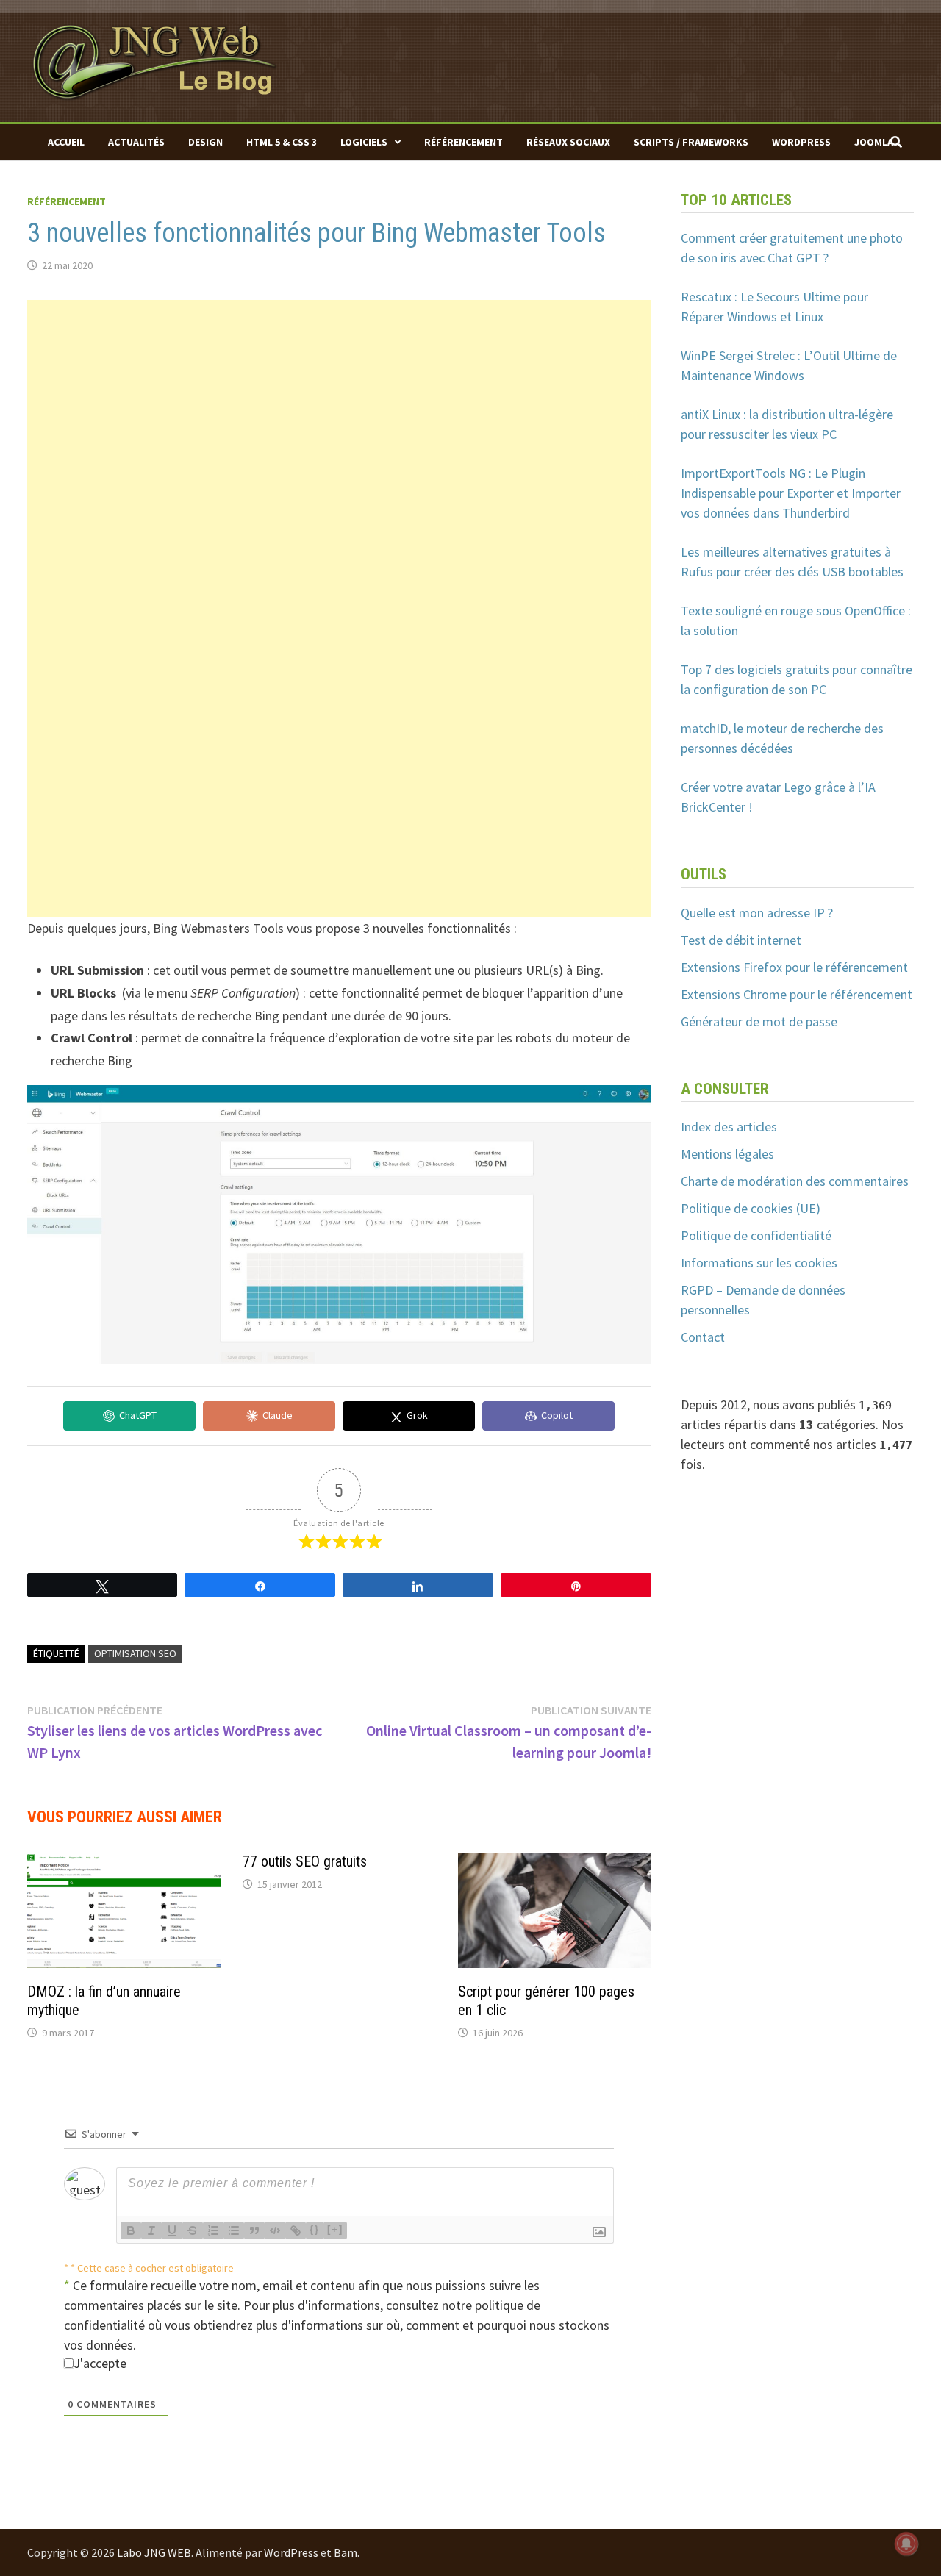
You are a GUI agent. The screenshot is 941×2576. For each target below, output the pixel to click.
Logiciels (364, 142)
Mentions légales (727, 1154)
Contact (703, 1337)
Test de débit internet (741, 940)
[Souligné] (172, 2230)
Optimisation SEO (135, 1653)
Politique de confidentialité (756, 1235)
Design (205, 142)
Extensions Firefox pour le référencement (794, 967)
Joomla (874, 142)
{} (315, 2229)
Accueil (66, 142)
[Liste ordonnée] (213, 2230)
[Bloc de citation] (254, 2230)
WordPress (801, 142)
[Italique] (151, 2230)
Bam (346, 2552)
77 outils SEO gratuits (305, 1861)
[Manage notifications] (906, 2544)
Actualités (136, 142)
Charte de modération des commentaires (795, 1181)
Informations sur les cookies (759, 1263)
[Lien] (296, 2230)
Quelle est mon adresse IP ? (757, 913)
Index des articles (729, 1127)
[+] (335, 2229)
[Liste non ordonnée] (234, 2230)
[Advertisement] (339, 403)
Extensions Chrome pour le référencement (797, 994)
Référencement (464, 142)
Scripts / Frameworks (691, 142)
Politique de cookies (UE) (751, 1208)
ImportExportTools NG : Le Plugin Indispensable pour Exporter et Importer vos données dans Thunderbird (791, 493)
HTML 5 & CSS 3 (282, 142)
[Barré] (193, 2230)
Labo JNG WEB (154, 2552)
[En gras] (131, 2230)
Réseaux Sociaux (568, 142)
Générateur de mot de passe (759, 1022)
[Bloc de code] (275, 2230)
